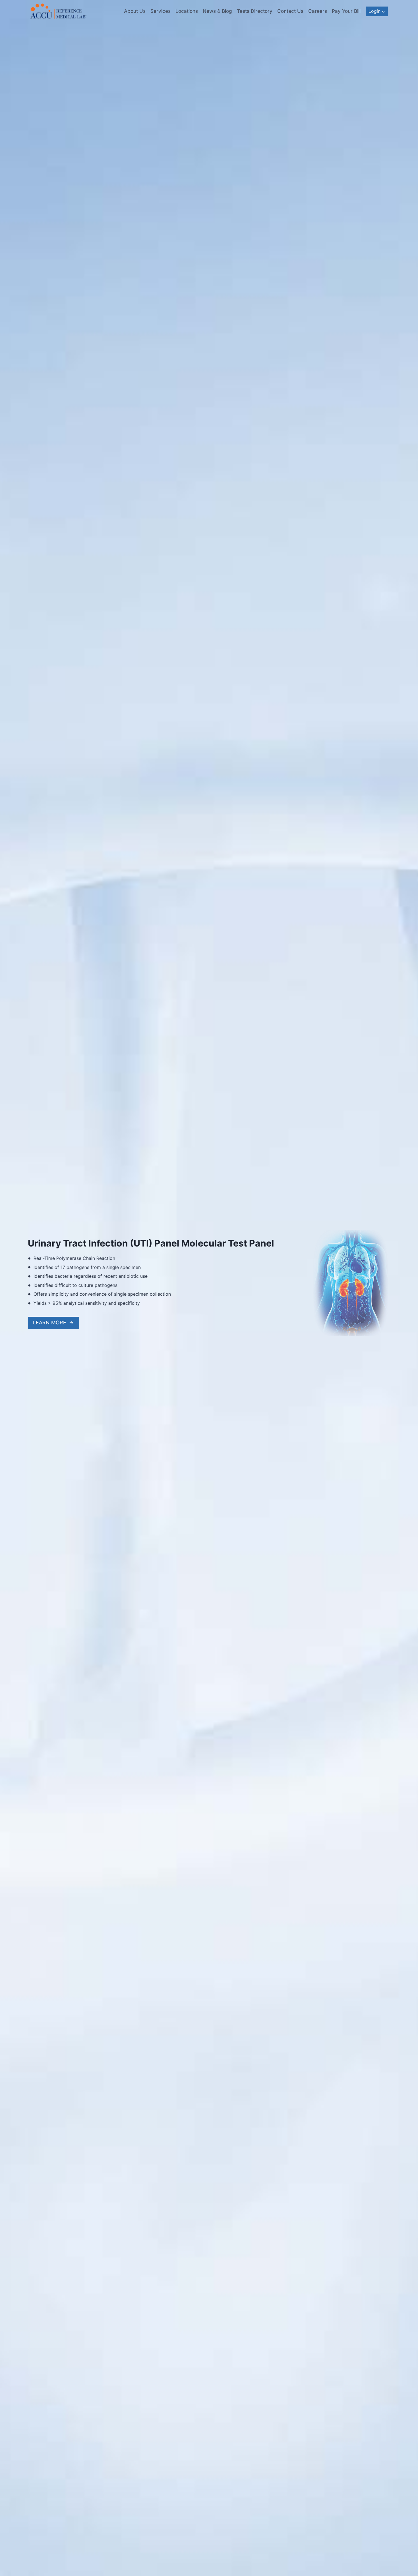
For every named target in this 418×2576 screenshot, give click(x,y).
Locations (187, 11)
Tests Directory (255, 11)
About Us (135, 11)
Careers (318, 11)
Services (161, 11)
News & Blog (217, 11)
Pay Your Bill (346, 11)
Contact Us (290, 11)
